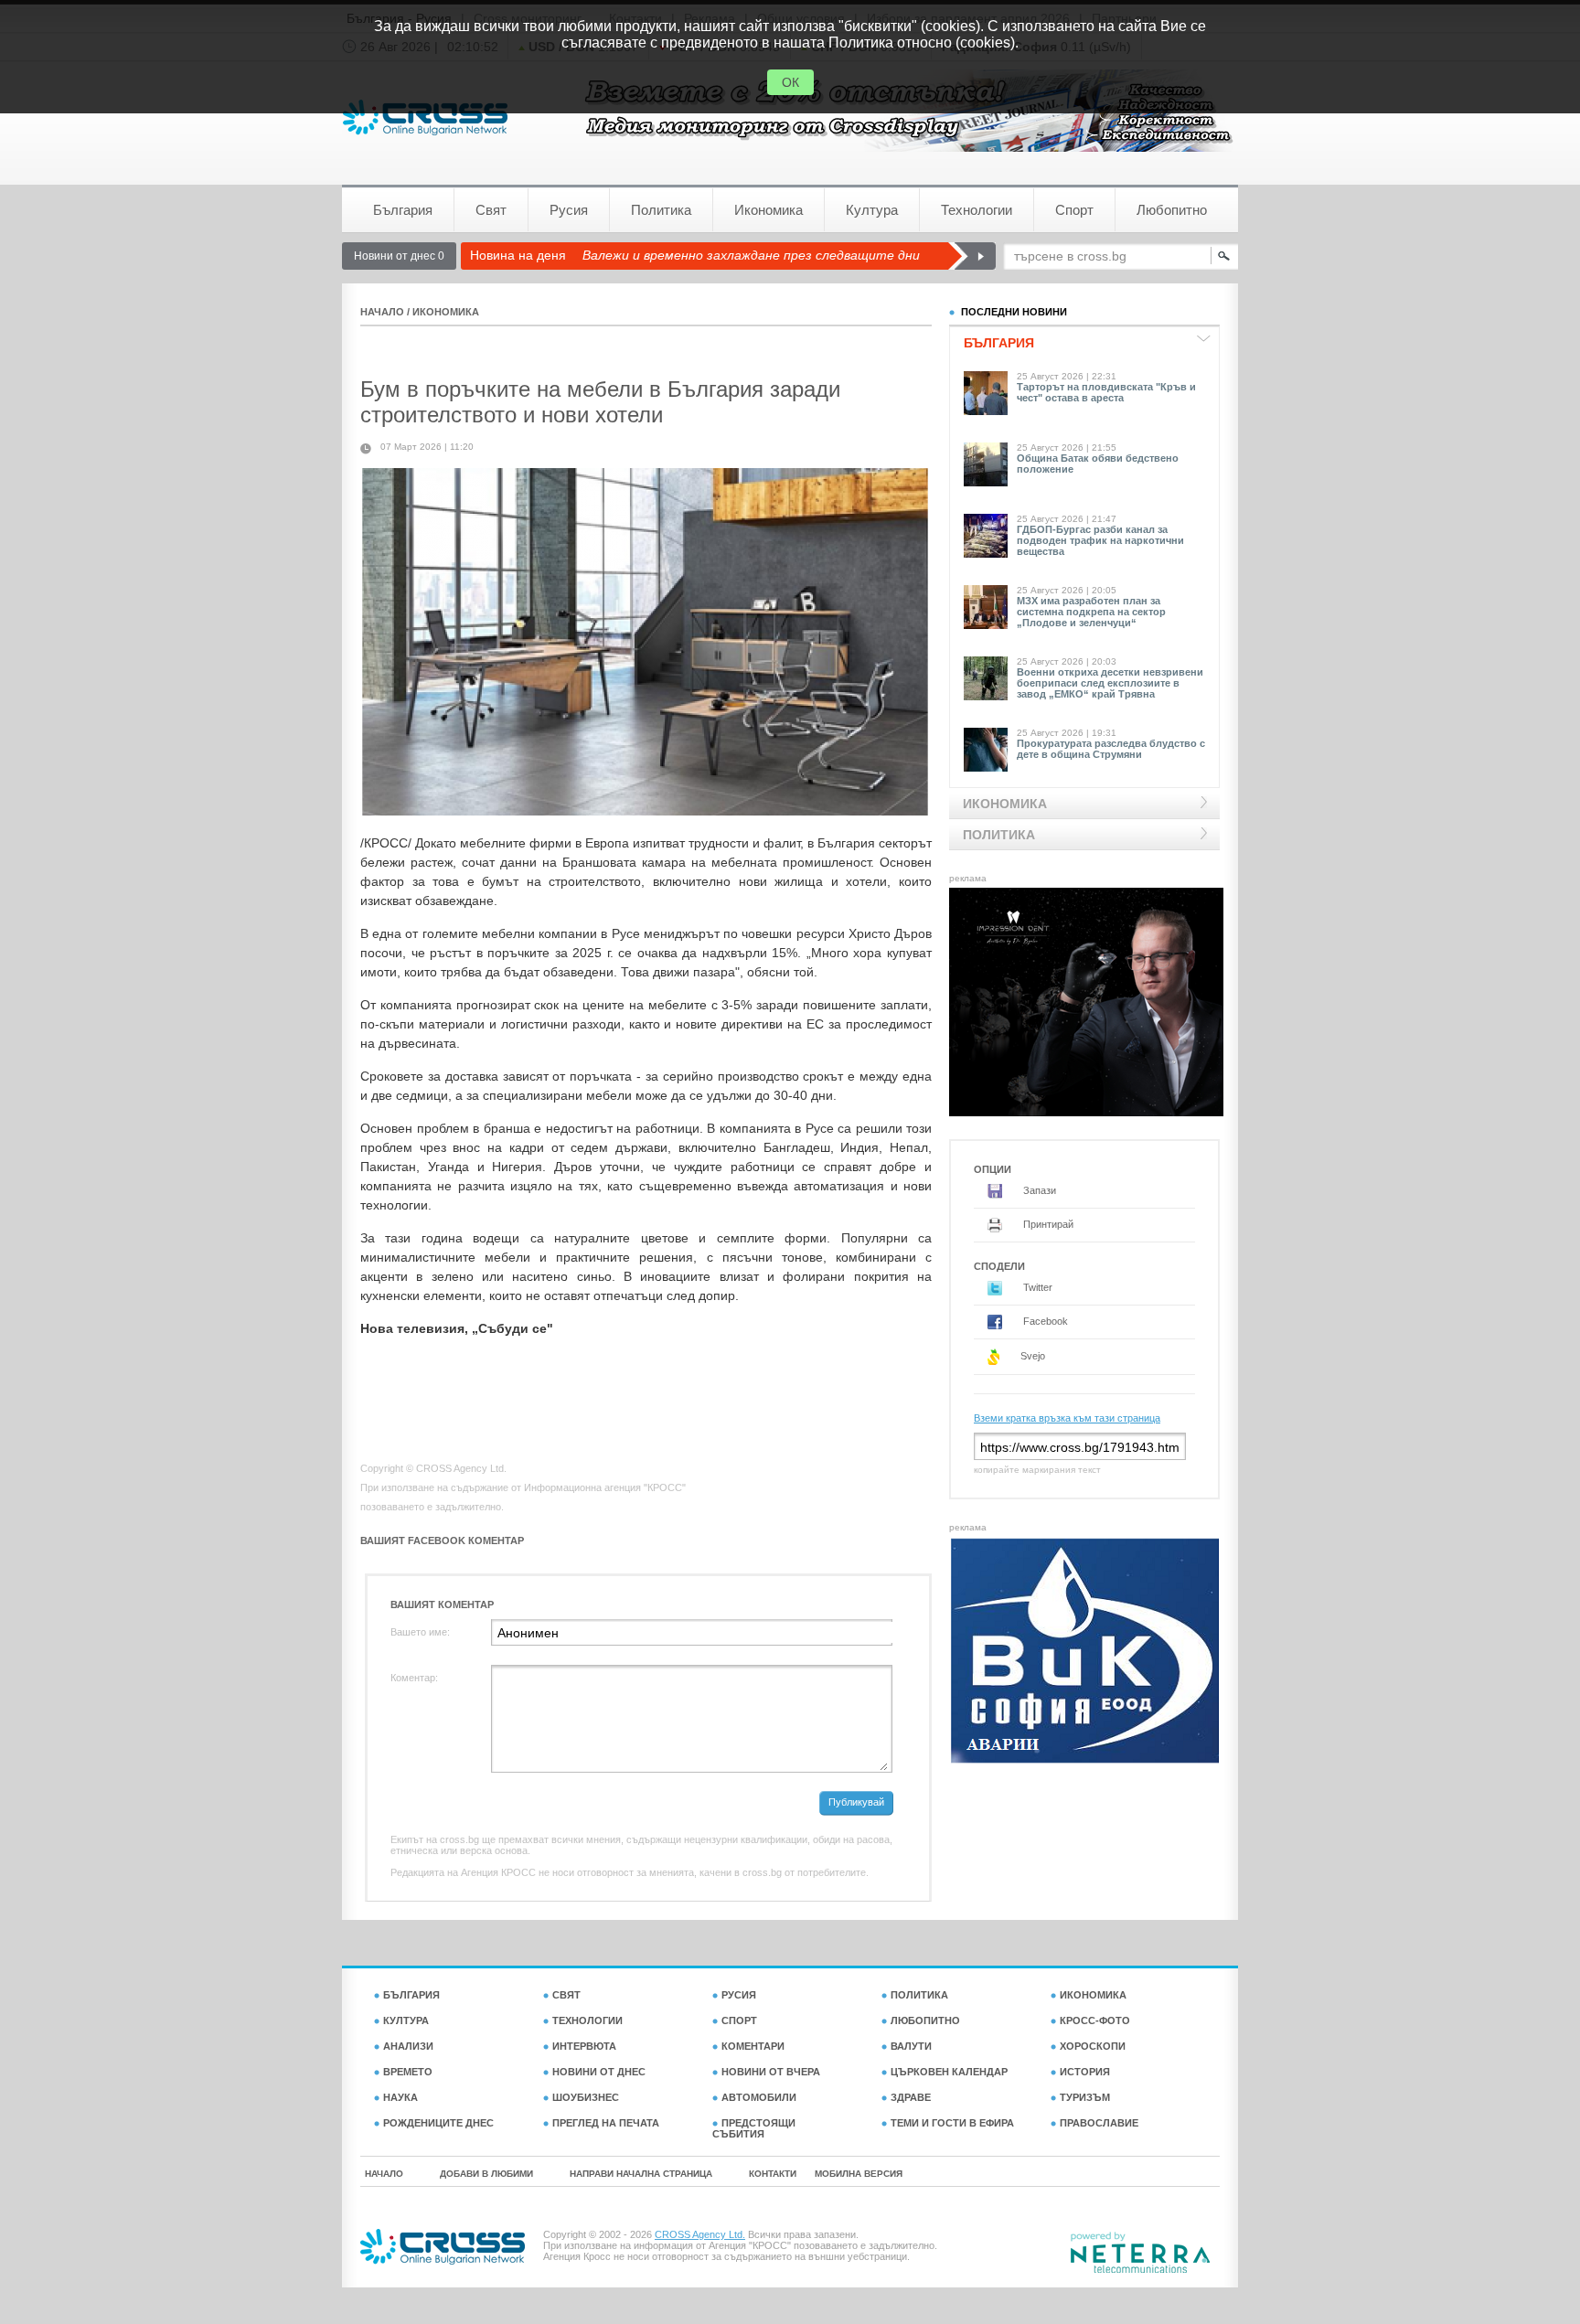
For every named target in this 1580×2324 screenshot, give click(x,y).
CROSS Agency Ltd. (700, 2234)
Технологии (977, 210)
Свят (491, 210)
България (403, 210)
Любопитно (1172, 210)
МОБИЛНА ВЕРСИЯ (859, 2174)
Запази (1038, 1190)
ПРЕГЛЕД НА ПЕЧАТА (606, 2123)
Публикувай (856, 1802)
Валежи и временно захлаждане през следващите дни (751, 255)
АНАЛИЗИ (408, 2046)
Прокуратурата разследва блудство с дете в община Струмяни (1111, 749)
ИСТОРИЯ (1085, 2072)
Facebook (1044, 1321)
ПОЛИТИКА (919, 1995)
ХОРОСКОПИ (1093, 2046)
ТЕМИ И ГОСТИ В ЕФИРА (952, 2123)
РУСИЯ (739, 1995)
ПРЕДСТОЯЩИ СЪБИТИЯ (754, 2128)
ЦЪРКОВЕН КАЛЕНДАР (949, 2072)
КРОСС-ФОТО (1095, 2020)
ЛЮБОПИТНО (925, 2020)
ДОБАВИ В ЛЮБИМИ (486, 2174)
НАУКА (400, 2097)
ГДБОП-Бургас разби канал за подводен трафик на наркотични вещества (1100, 540)
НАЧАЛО (382, 312)
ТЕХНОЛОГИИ (587, 2020)
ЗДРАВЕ (911, 2097)
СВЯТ (566, 1995)
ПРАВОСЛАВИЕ (1099, 2123)
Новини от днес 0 (399, 256)
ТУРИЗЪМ (1085, 2097)
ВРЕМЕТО (408, 2072)
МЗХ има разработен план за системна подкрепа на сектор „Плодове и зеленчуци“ (1091, 612)
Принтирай (1047, 1224)
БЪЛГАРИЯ (411, 1995)
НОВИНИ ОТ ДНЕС (599, 2072)
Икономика (769, 210)
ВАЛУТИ (911, 2046)
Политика (661, 210)
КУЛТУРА (406, 2020)
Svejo (1031, 1356)
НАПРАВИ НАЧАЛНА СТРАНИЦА (641, 2174)
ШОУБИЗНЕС (586, 2097)
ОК (790, 82)
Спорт (1074, 210)
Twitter (1036, 1287)
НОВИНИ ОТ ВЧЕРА (771, 2072)
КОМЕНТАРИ (753, 2046)
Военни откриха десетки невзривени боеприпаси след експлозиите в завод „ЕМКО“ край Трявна (1110, 683)
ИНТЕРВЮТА (584, 2046)
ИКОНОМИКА (446, 312)
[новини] (425, 117)
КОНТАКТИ (773, 2174)
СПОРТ (739, 2020)
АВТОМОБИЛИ (759, 2097)
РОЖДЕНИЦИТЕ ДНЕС (438, 2123)
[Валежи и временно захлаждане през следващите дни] (971, 256)
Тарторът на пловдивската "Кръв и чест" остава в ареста (1106, 392)
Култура (872, 210)
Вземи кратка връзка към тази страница (1067, 1418)
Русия (569, 210)
